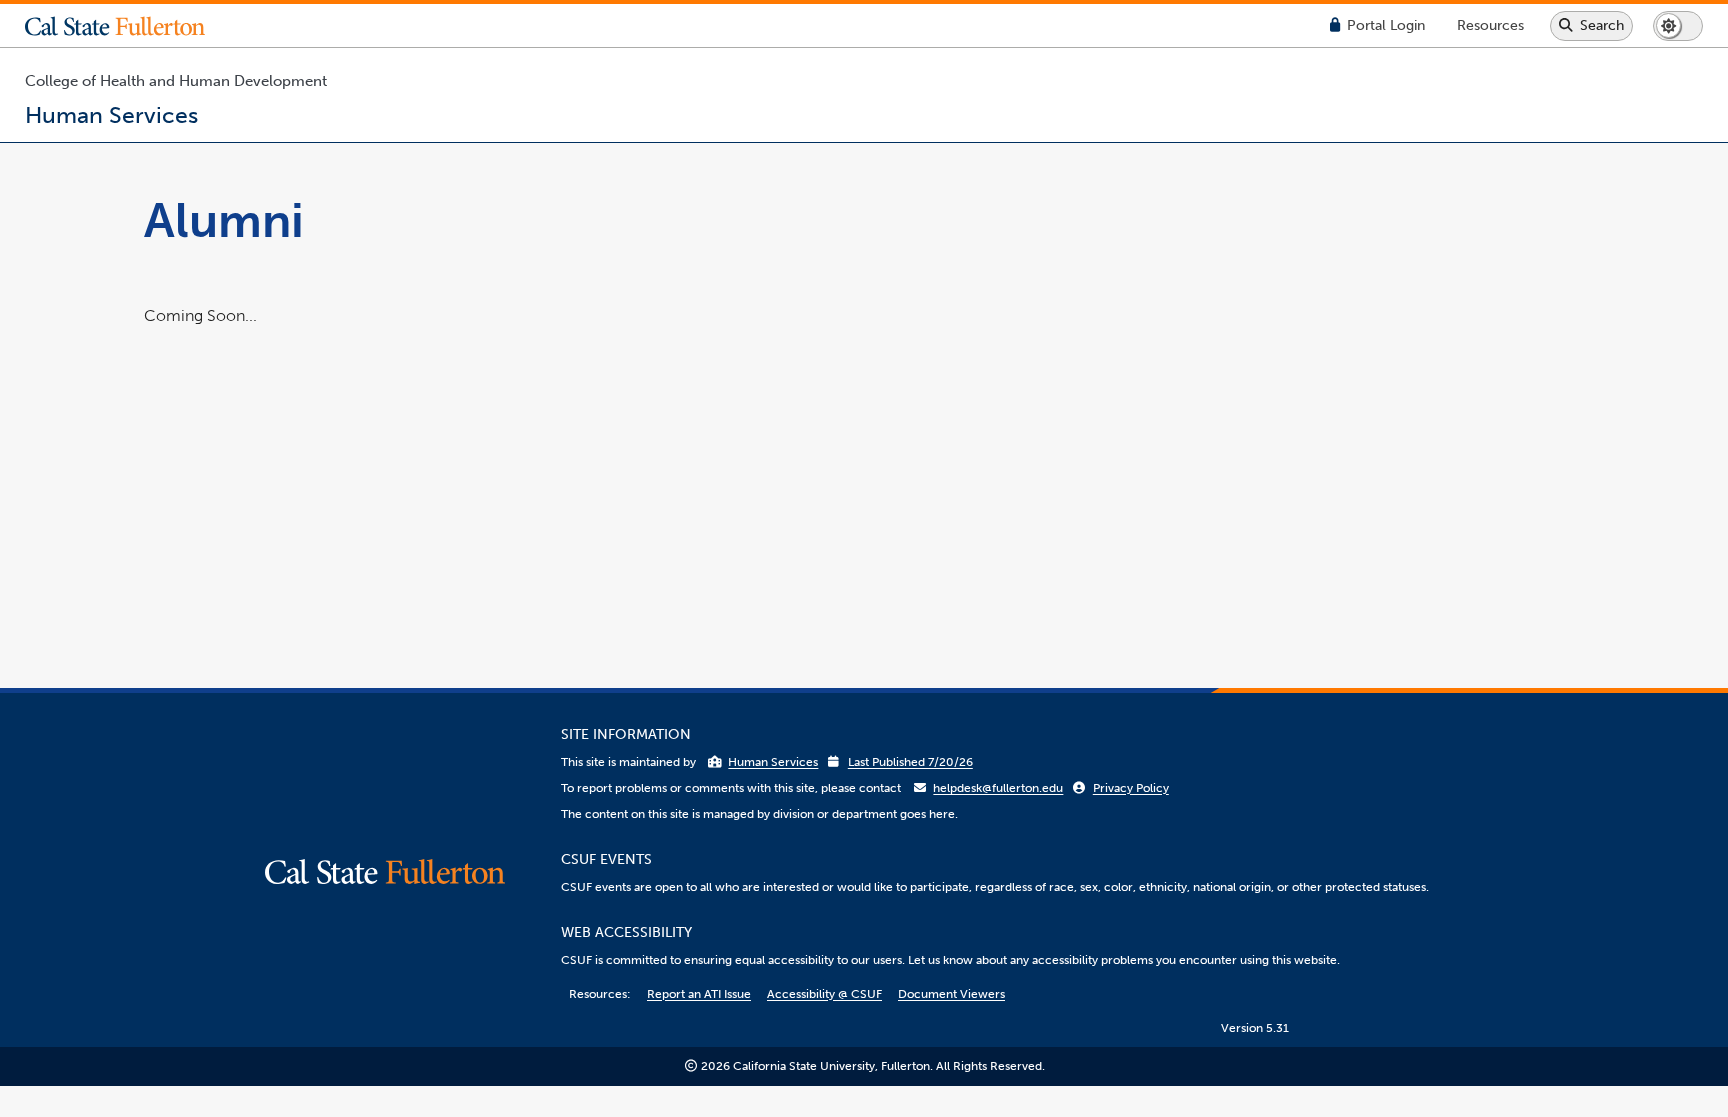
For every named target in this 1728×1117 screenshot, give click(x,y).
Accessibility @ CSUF (824, 994)
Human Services (773, 762)
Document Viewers (951, 994)
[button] (130, 26)
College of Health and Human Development (176, 81)
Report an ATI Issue (699, 994)
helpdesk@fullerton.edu (998, 788)
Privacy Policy (1131, 788)
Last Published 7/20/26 (910, 762)
